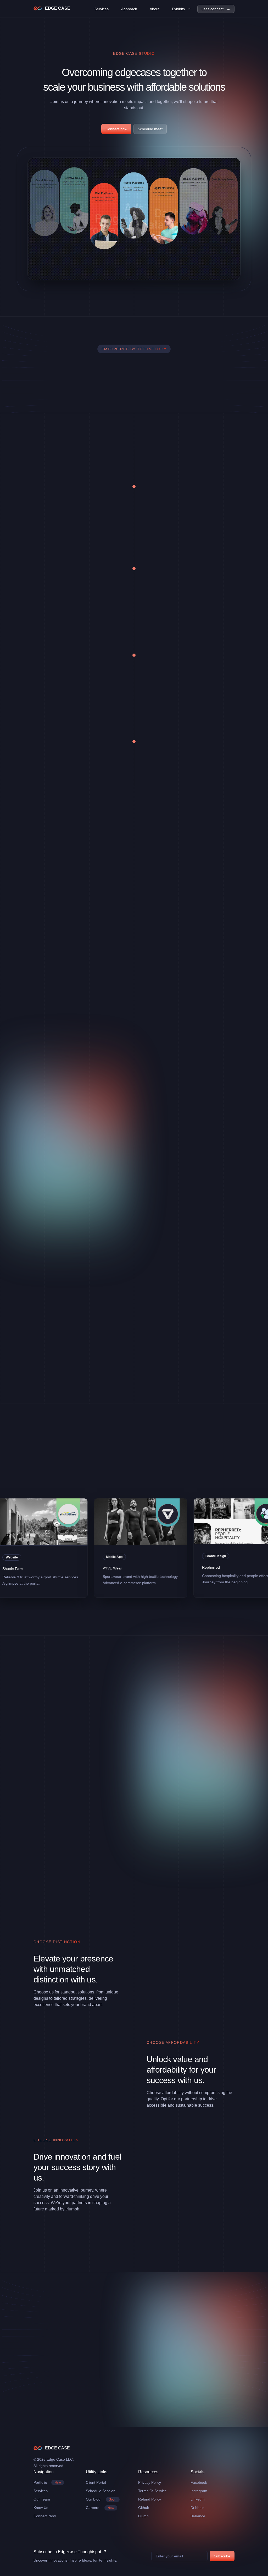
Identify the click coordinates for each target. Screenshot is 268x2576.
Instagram (199, 2491)
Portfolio (47, 2482)
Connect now (116, 129)
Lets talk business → (78, 2341)
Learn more (168, 768)
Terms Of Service (152, 2491)
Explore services (60, 855)
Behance (198, 2516)
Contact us (55, 682)
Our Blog (101, 2499)
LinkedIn (198, 2499)
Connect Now (45, 2516)
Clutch (143, 2516)
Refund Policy (150, 2499)
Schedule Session (101, 2491)
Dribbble (197, 2508)
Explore (42, 1041)
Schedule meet (150, 129)
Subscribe (222, 2556)
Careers (100, 2508)
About (155, 9)
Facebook (199, 2482)
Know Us (41, 2508)
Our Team (42, 2499)
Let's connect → (216, 9)
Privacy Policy (150, 2482)
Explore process (172, 595)
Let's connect (58, 513)
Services (102, 9)
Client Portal (96, 2482)
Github (144, 2508)
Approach (129, 9)
